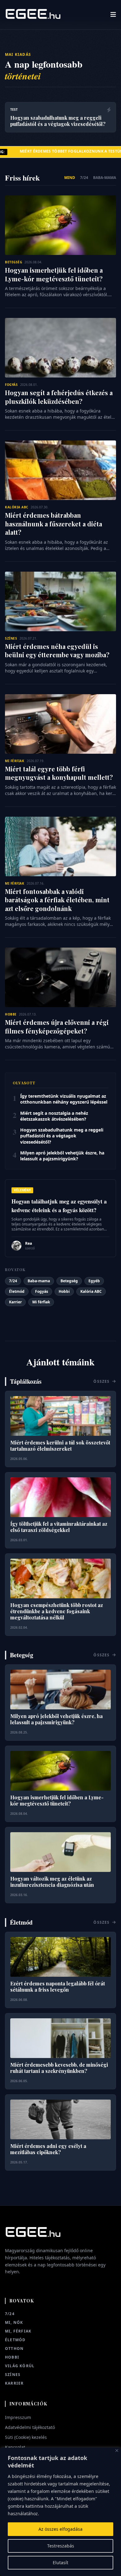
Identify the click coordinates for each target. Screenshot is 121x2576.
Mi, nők (14, 2323)
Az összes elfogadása (60, 2529)
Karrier (15, 1302)
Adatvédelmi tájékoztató (30, 2427)
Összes (102, 1382)
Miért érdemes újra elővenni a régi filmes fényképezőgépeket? (57, 1027)
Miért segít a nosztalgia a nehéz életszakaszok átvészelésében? (54, 1116)
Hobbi (64, 1291)
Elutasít (60, 2563)
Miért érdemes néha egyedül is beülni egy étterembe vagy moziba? (57, 651)
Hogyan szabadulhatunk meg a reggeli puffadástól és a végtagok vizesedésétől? (62, 1136)
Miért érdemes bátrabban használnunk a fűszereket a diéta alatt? (54, 524)
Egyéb (94, 1281)
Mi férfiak (41, 1302)
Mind (70, 178)
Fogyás (42, 1291)
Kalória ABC (91, 1291)
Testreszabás (61, 2546)
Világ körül (20, 2366)
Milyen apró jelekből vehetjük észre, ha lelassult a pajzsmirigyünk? (62, 1156)
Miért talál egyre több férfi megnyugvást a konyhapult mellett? (59, 773)
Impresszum (18, 2417)
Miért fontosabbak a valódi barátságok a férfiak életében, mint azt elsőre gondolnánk (57, 900)
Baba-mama (105, 178)
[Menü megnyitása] (113, 15)
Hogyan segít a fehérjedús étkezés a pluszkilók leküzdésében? (59, 397)
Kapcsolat (15, 2447)
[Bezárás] (117, 2451)
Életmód (17, 1291)
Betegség (69, 1281)
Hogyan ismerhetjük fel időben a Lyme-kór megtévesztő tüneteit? (54, 274)
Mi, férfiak (18, 2331)
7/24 (84, 178)
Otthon (14, 2349)
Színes (13, 2375)
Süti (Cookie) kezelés (26, 2437)
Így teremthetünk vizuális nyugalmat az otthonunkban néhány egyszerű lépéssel (64, 1099)
